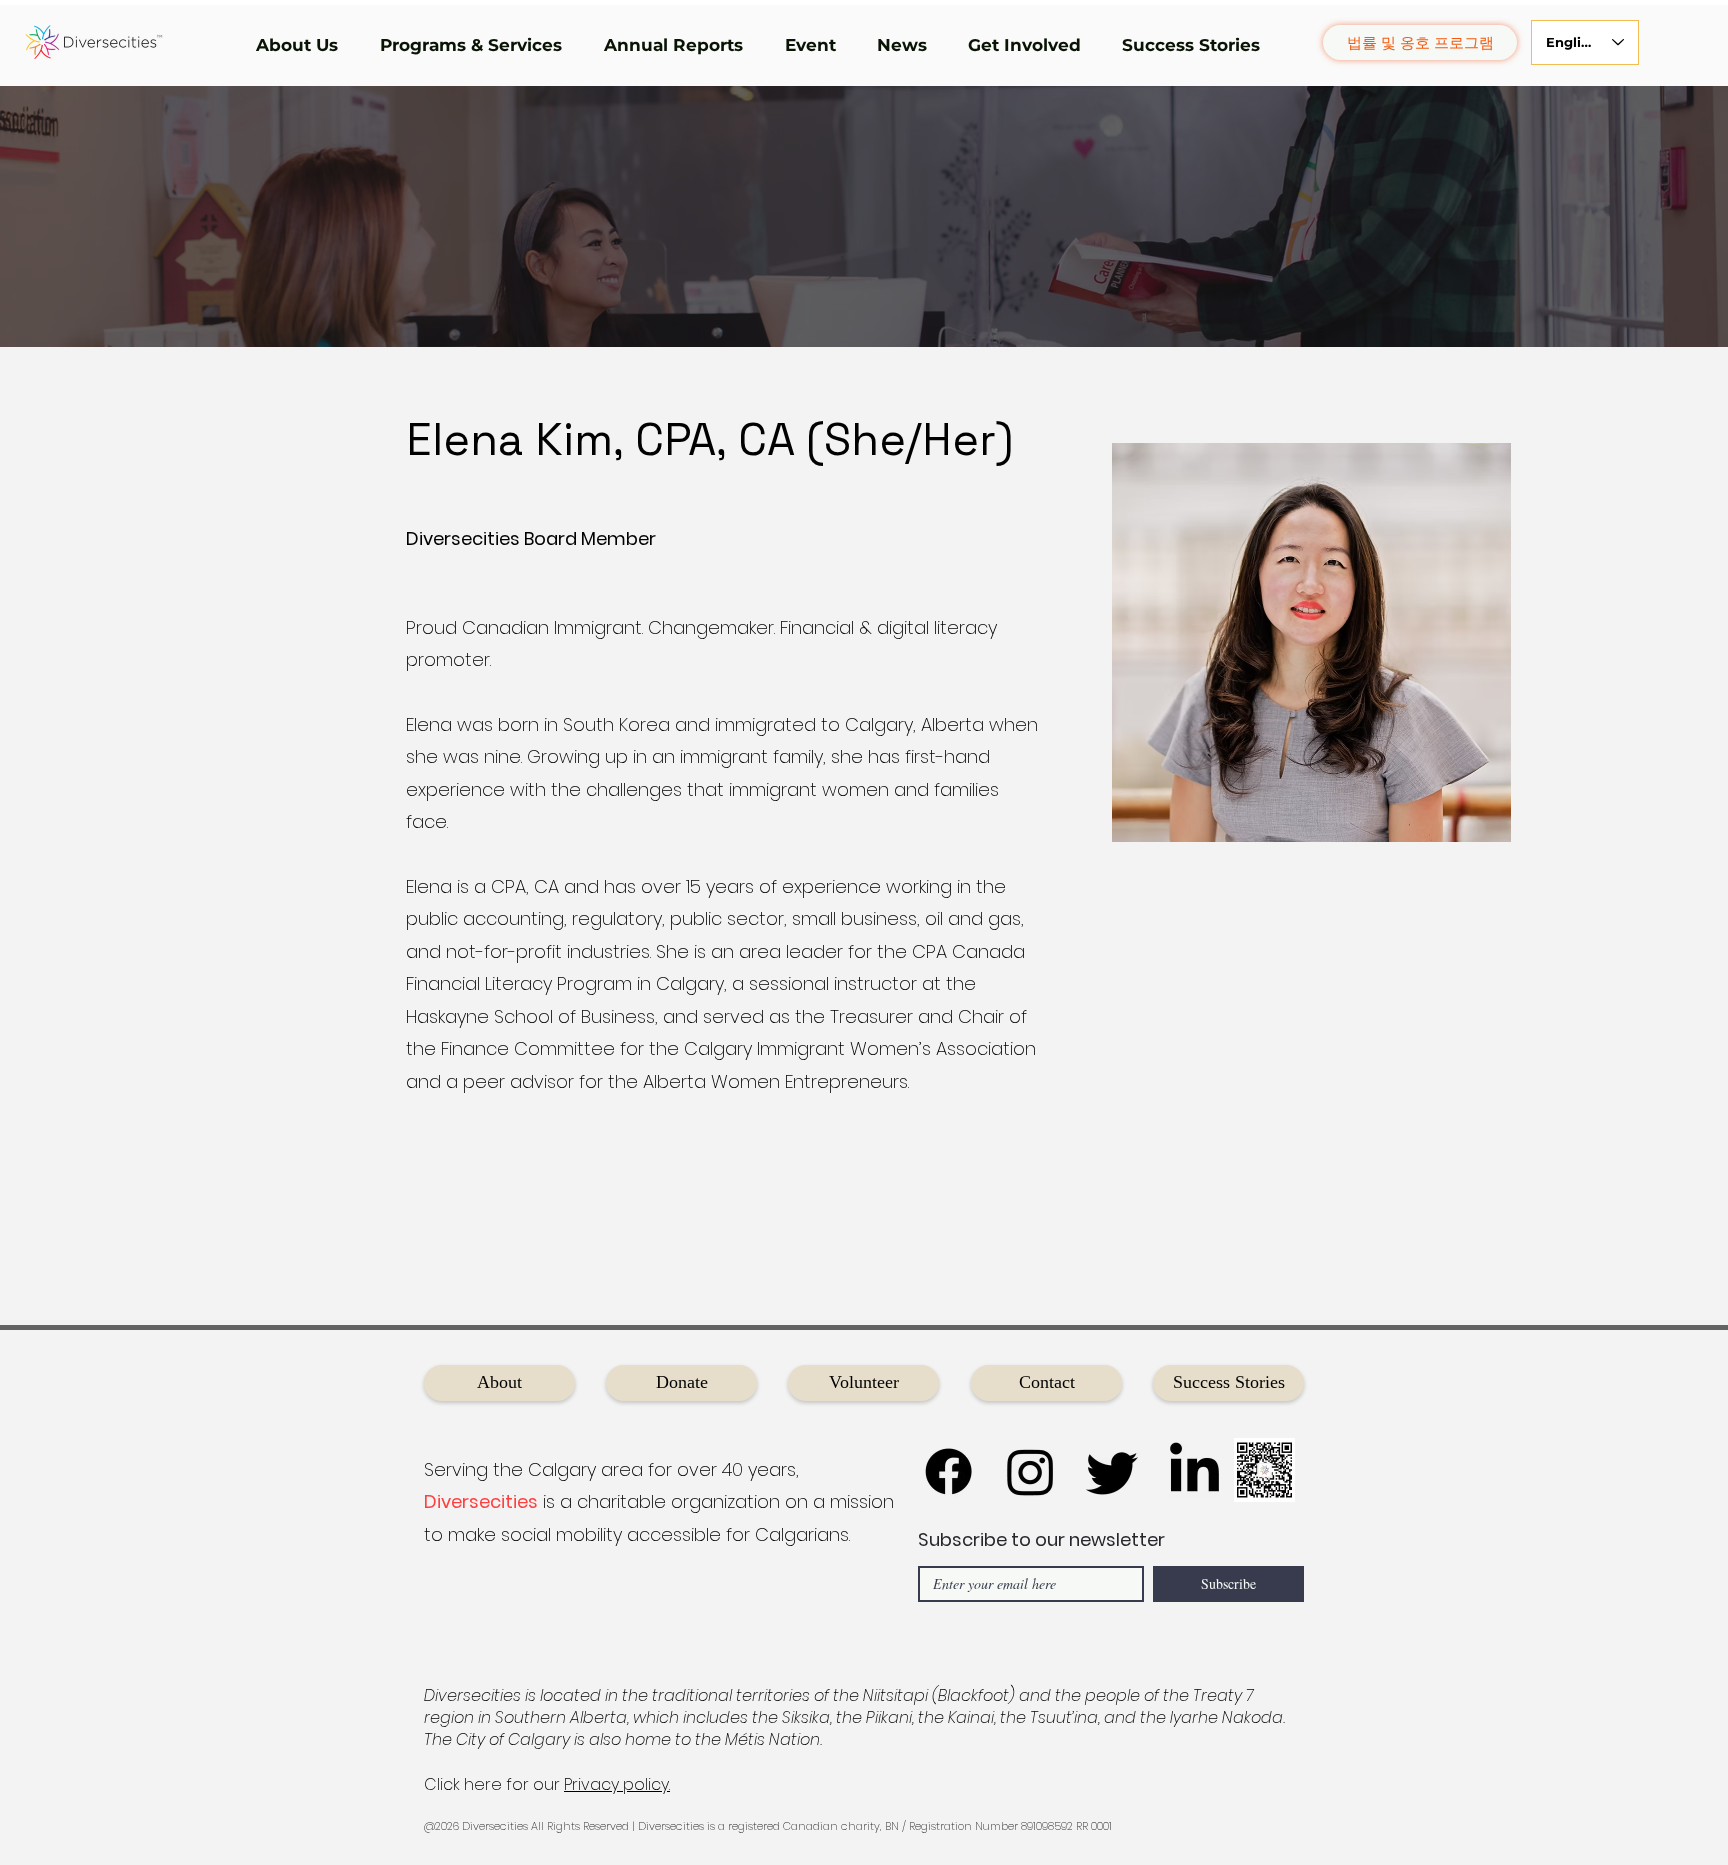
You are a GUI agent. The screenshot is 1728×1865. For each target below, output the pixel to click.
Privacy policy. (617, 1784)
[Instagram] (1030, 1471)
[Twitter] (1112, 1471)
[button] (303, 45)
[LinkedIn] (1194, 1471)
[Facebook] (948, 1471)
